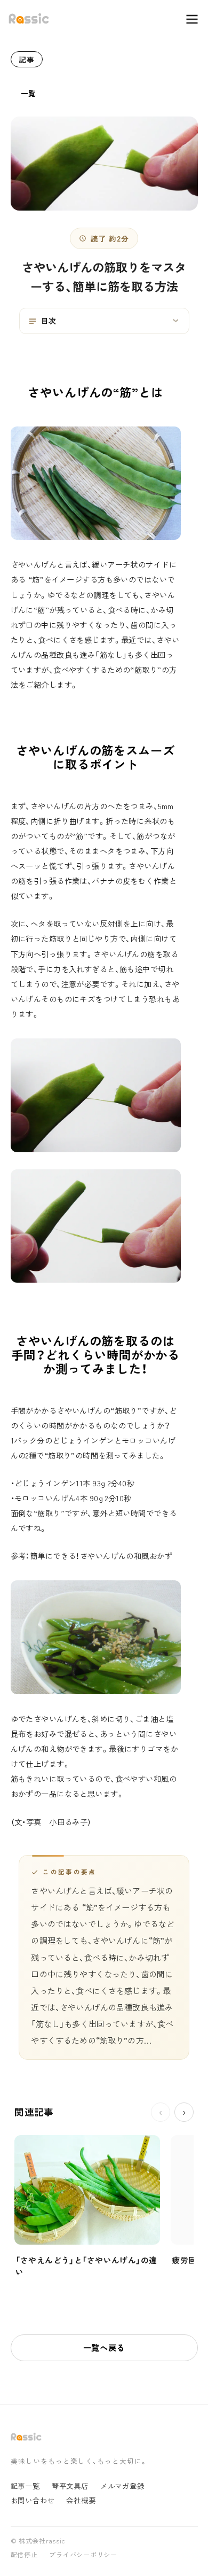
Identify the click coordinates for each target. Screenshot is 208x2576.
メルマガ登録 (122, 2486)
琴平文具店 (70, 2486)
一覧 (29, 93)
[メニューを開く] (187, 19)
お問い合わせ (33, 2500)
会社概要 (81, 2500)
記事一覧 (25, 2486)
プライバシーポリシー (83, 2555)
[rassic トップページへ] (29, 19)
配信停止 (24, 2555)
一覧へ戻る (104, 2347)
